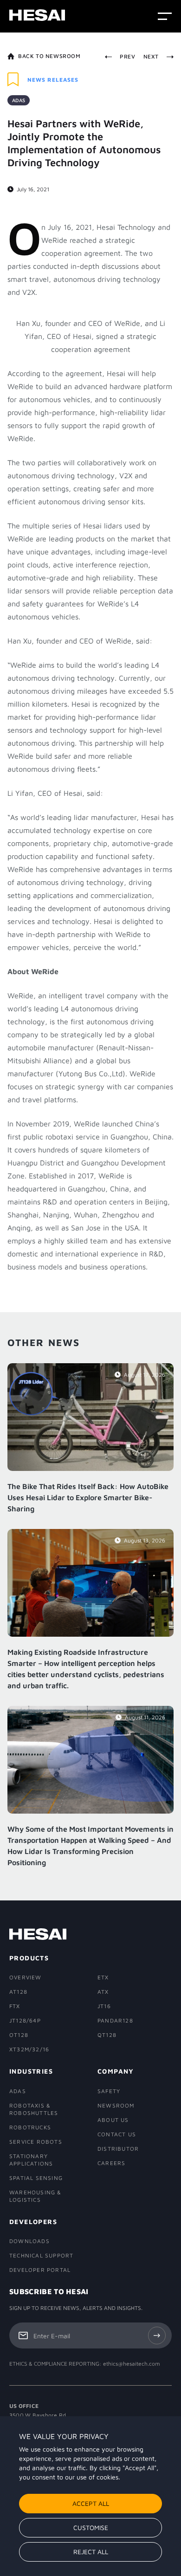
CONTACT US (117, 2134)
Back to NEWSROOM (49, 56)
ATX (103, 1992)
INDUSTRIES (31, 2071)
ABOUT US (113, 2120)
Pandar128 (115, 2020)
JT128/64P (25, 2020)
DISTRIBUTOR (118, 2149)
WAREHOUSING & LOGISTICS (36, 2196)
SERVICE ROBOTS (36, 2142)
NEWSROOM (116, 2105)
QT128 (107, 2035)
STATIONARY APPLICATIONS (31, 2160)
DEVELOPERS (33, 2221)
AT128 (18, 1992)
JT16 (104, 2006)
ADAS (18, 2091)
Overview (26, 1977)
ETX (103, 1977)
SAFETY (109, 2091)
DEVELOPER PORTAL (40, 2270)
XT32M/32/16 (29, 2049)
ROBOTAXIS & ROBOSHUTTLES (34, 2109)
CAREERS (111, 2163)
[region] (90, 2496)
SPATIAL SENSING (36, 2178)
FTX (15, 2006)
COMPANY (116, 2071)
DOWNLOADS (29, 2241)
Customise (91, 2527)
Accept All (91, 2503)
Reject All (91, 2552)
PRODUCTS (29, 1958)
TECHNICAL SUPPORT (41, 2255)
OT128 (19, 2035)
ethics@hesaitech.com (132, 2364)
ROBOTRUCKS (30, 2127)
